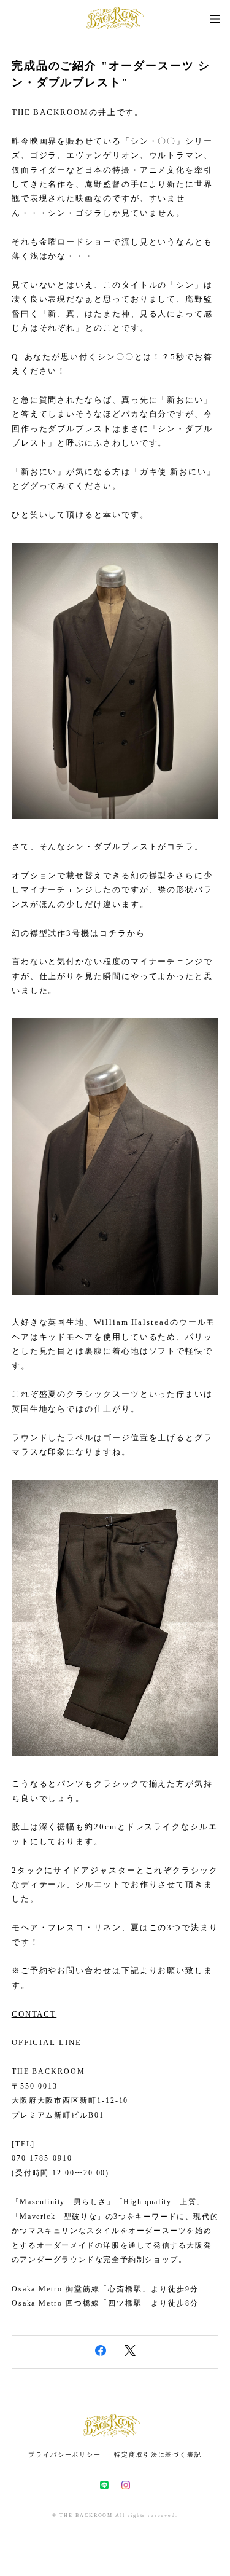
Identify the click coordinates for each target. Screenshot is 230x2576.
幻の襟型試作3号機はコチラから (79, 933)
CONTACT (34, 2014)
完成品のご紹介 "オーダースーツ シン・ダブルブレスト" (111, 74)
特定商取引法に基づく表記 (158, 2455)
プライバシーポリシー (65, 2455)
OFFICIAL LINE (47, 2042)
